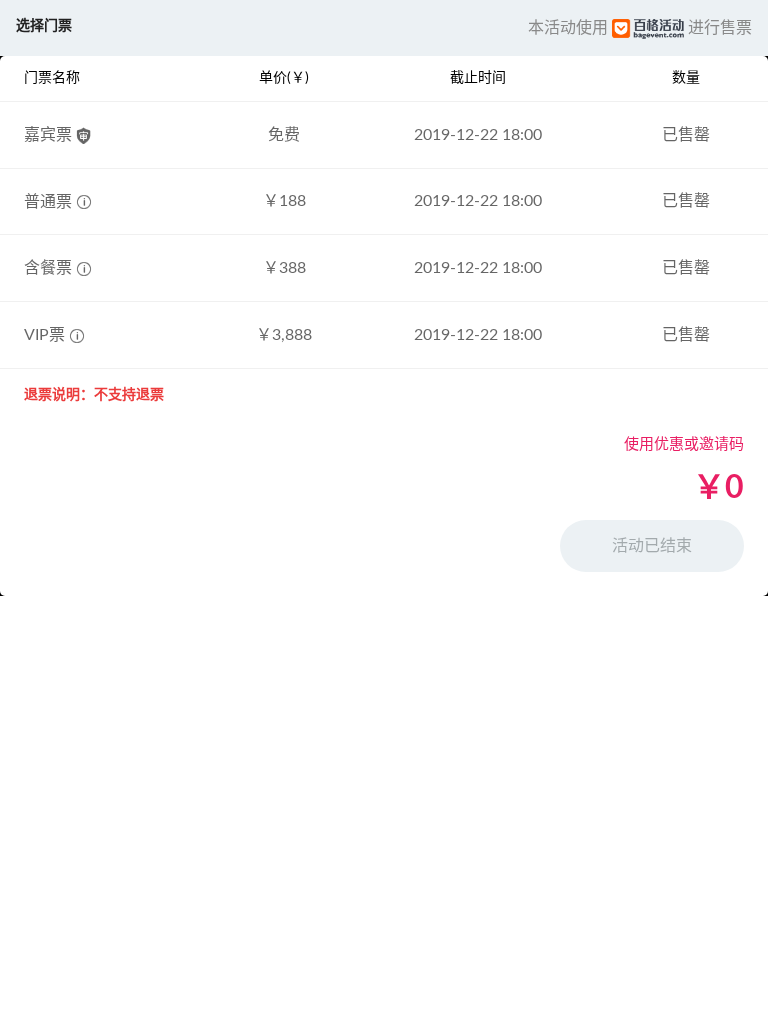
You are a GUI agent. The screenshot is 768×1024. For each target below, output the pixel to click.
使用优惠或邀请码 (684, 444)
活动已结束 (652, 546)
